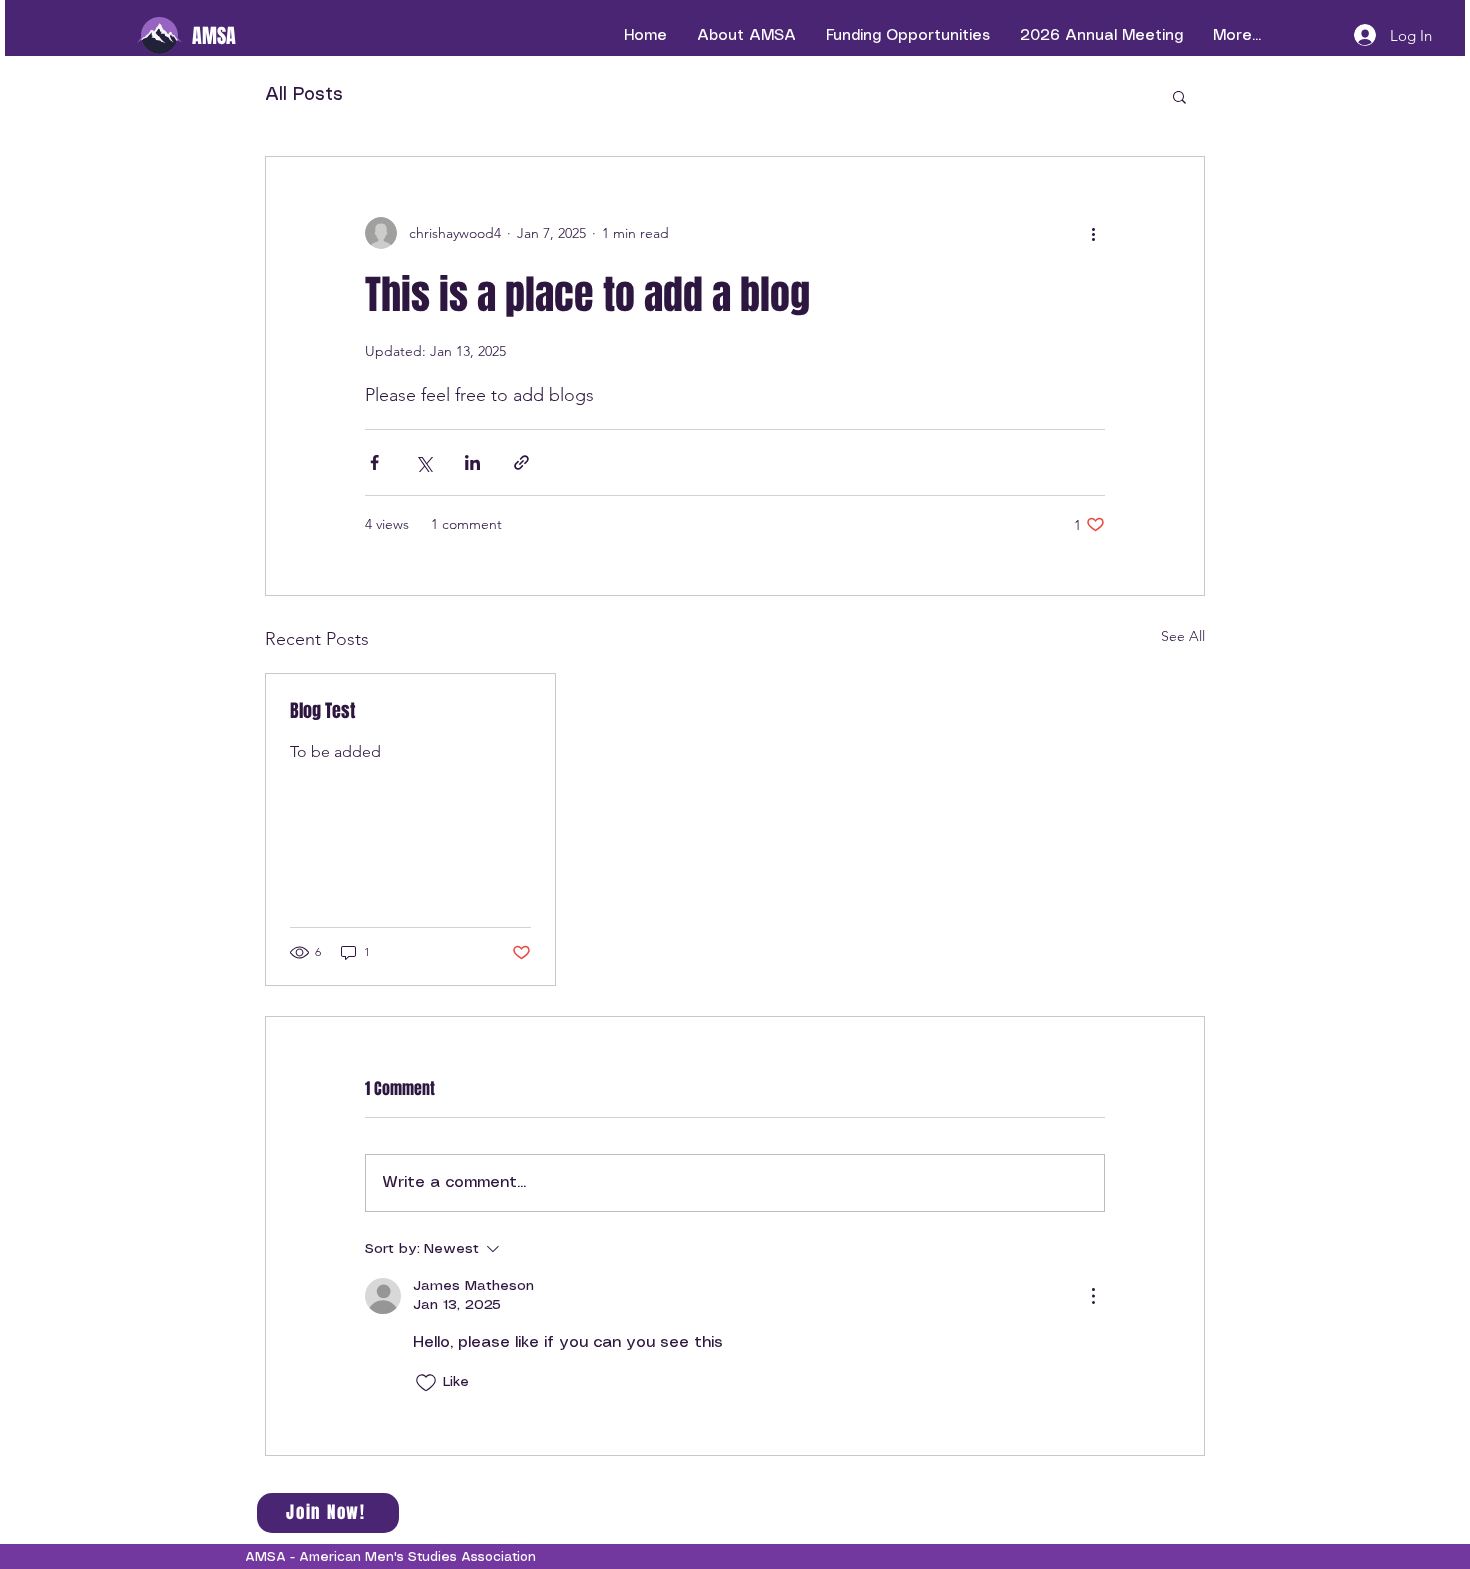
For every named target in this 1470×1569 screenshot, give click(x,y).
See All (1183, 636)
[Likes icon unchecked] (426, 1383)
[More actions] (1093, 233)
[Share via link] (521, 462)
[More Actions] (1093, 1296)
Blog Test (322, 711)
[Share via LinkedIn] (472, 462)
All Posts (304, 95)
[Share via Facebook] (374, 462)
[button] (1179, 96)
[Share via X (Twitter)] (423, 462)
